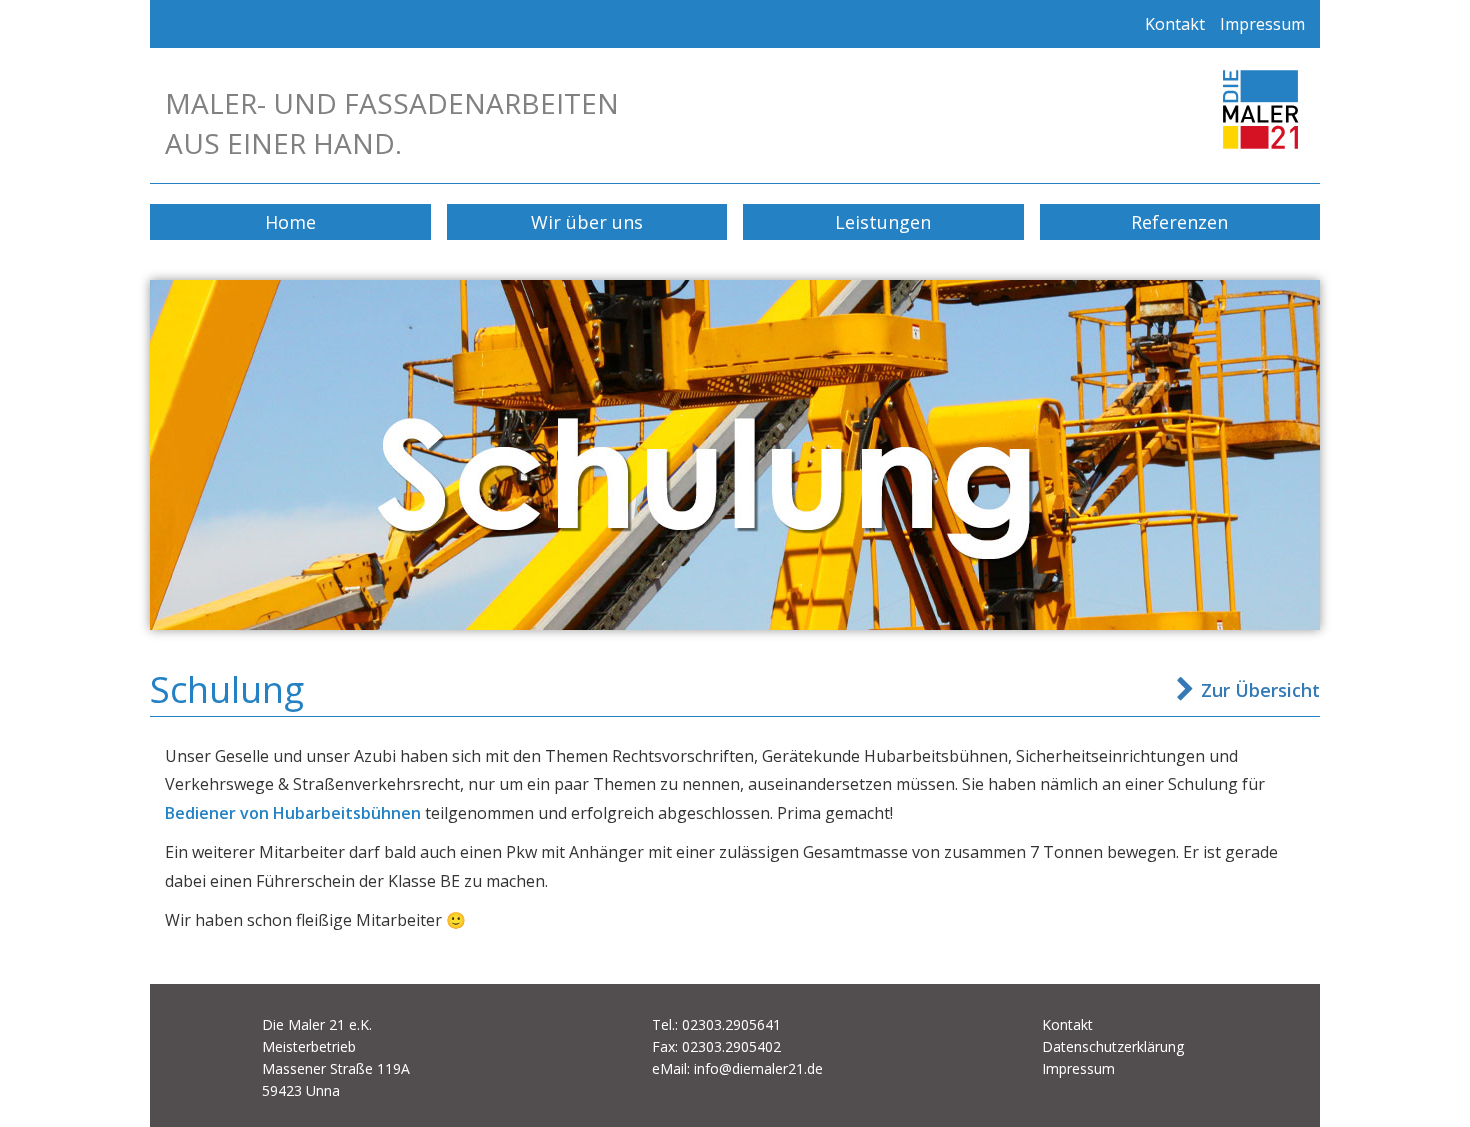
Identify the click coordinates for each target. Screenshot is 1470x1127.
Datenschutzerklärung (1113, 1046)
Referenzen (1179, 222)
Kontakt (1175, 24)
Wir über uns (587, 222)
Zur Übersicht (1260, 690)
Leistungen (883, 222)
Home (290, 222)
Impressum (1262, 24)
